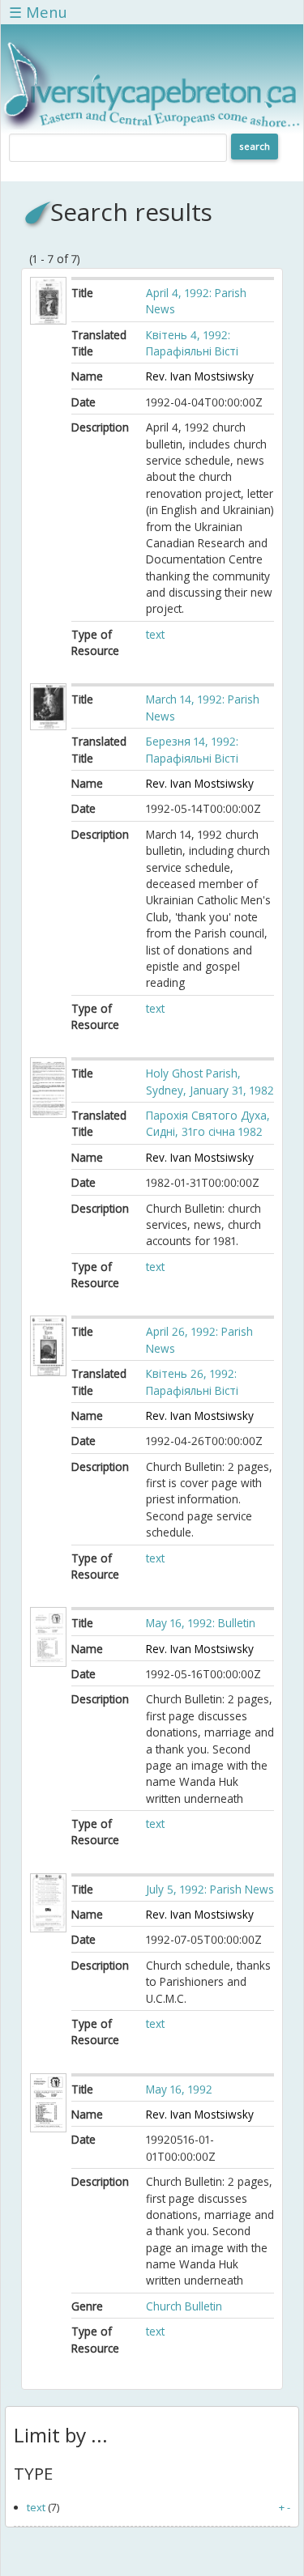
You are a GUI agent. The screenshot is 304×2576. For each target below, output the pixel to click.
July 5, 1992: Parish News (210, 1889)
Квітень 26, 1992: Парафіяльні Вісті (194, 1382)
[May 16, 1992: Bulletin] (48, 1662)
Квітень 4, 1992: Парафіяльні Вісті (194, 343)
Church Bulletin (184, 2306)
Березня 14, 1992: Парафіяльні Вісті (194, 749)
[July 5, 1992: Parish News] (48, 1928)
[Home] (152, 125)
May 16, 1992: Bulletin (201, 1623)
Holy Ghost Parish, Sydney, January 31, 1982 (210, 1081)
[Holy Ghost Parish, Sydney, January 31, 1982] (48, 1114)
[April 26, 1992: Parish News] (48, 1372)
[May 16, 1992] (48, 2128)
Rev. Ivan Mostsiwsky (200, 376)
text (155, 634)
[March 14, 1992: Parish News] (48, 726)
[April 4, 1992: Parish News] (48, 320)
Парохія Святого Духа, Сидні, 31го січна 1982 (208, 1123)
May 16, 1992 (179, 2089)
